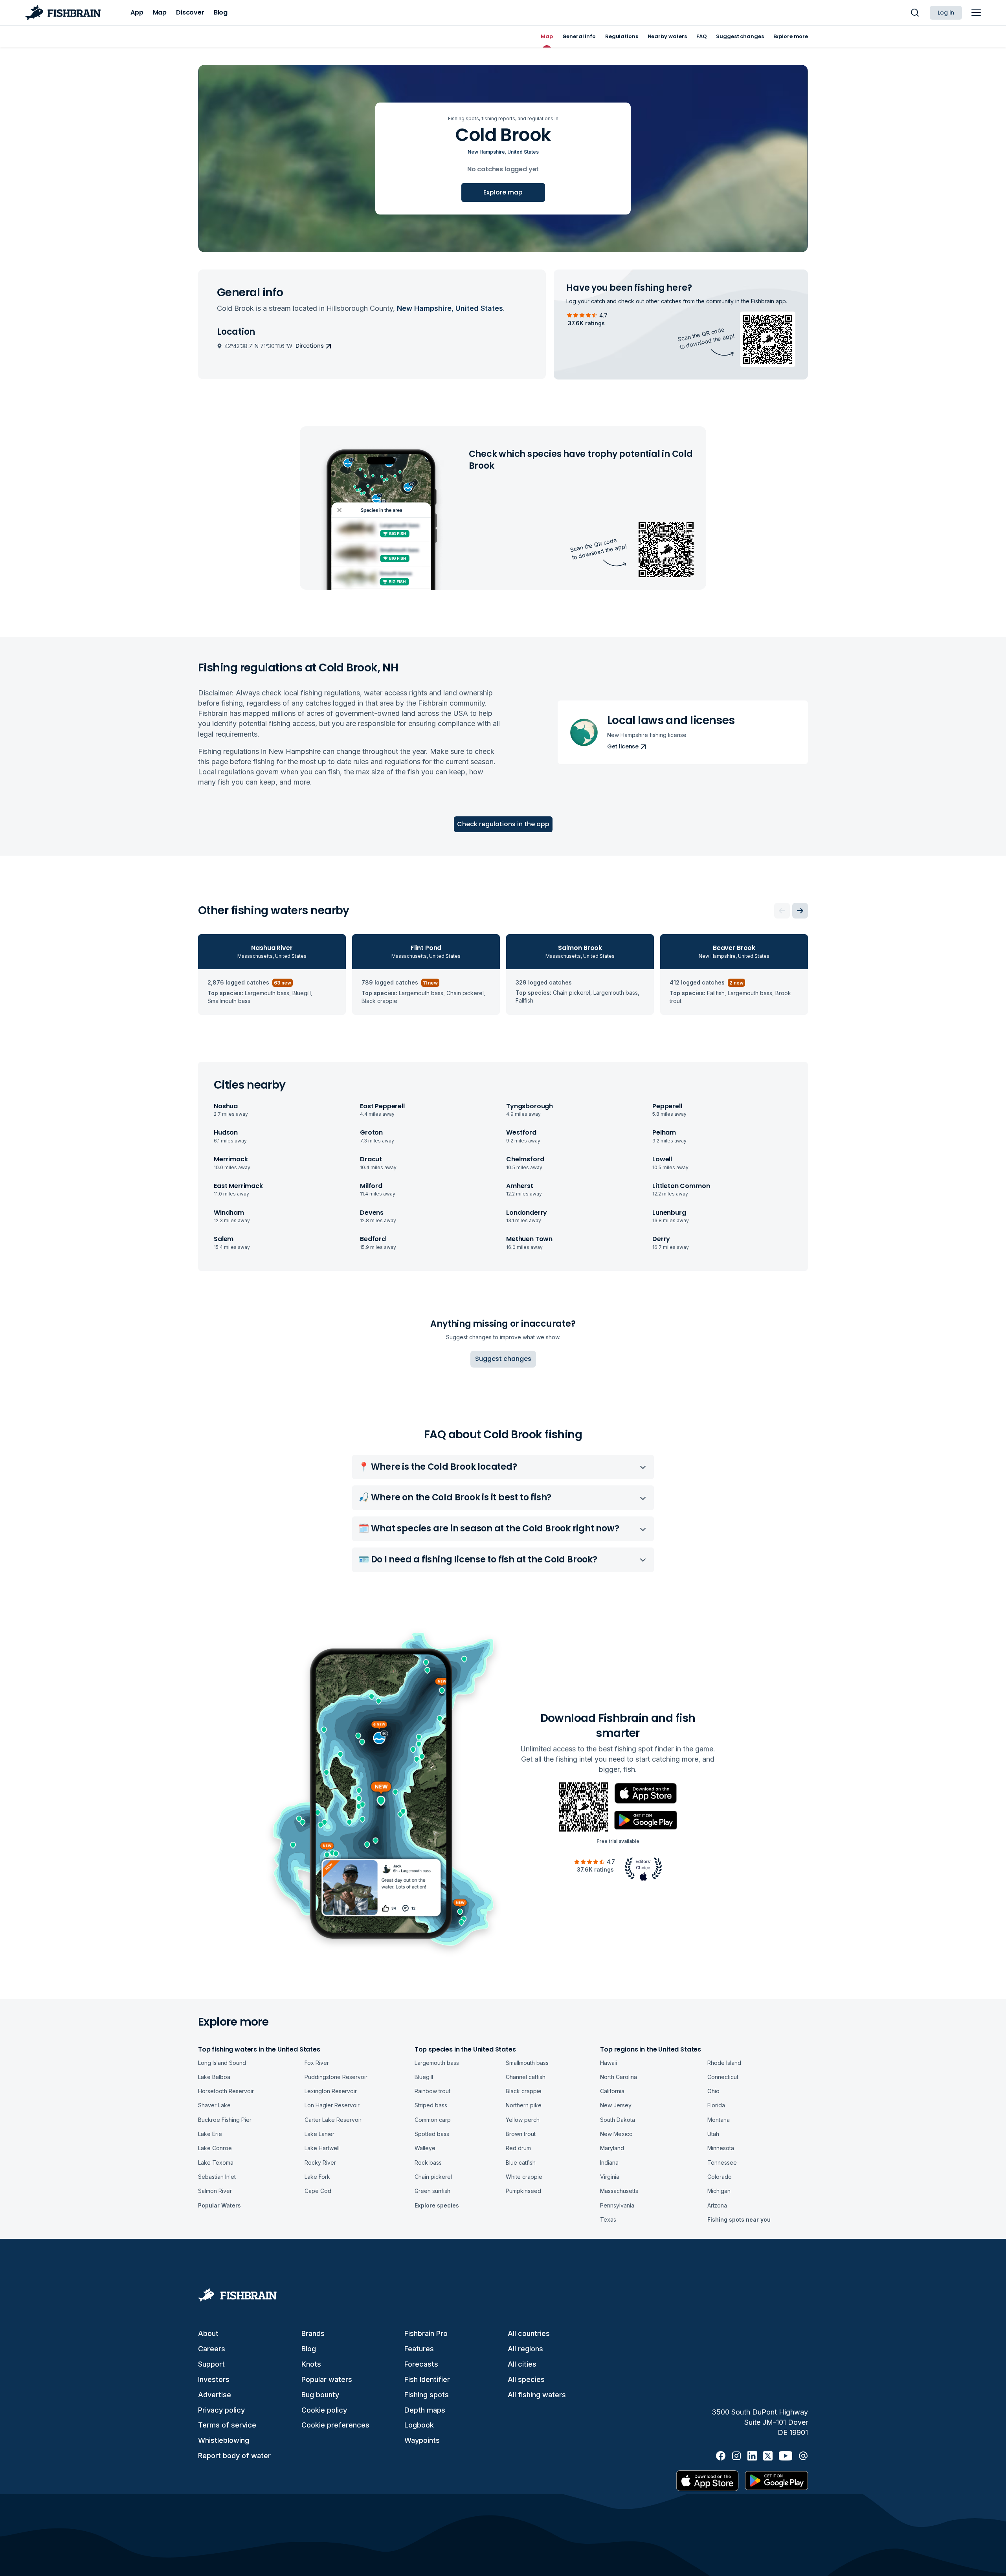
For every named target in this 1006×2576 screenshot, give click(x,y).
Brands (313, 2333)
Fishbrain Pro (426, 2333)
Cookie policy (324, 2410)
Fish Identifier (427, 2379)
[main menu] (976, 13)
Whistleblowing (224, 2440)
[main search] (915, 13)
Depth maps (425, 2410)
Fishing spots (427, 2395)
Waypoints (422, 2440)
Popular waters (327, 2379)
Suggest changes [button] (503, 1359)
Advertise (215, 2395)
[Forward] (800, 911)
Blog (309, 2349)
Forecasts (421, 2364)
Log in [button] (946, 13)
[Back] (782, 911)
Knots (311, 2364)
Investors (214, 2379)
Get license (623, 746)
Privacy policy (221, 2410)
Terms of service (227, 2425)
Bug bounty (320, 2395)
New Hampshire (486, 152)
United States (523, 152)
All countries (529, 2333)
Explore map (503, 192)
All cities (522, 2364)
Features (419, 2349)
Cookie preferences (335, 2425)
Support (211, 2364)
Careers (212, 2349)
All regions (525, 2349)
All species (526, 2379)
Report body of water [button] (234, 2456)
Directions (310, 346)
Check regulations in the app (503, 824)
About (208, 2333)
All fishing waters (537, 2395)
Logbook (419, 2425)
